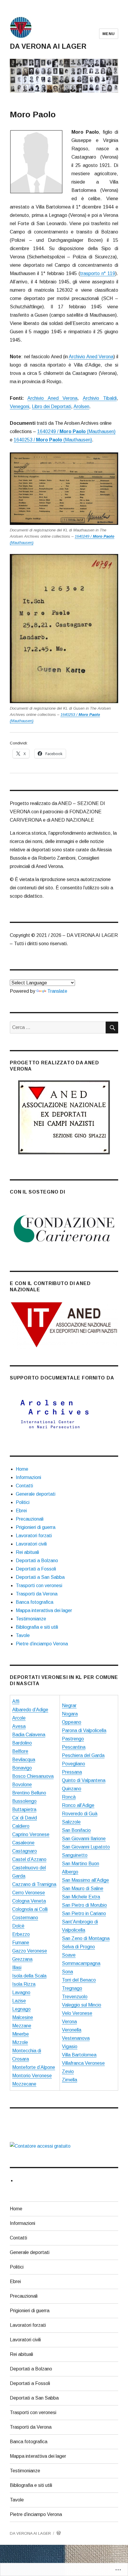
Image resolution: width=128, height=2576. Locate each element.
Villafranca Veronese (83, 2063)
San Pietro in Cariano (84, 1913)
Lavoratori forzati (34, 1536)
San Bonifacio (76, 1830)
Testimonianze (31, 1619)
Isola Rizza (24, 1984)
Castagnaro (25, 1851)
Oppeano (72, 1722)
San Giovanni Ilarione (84, 1839)
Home (22, 1469)
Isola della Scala (29, 1976)
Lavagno (21, 1992)
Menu (109, 34)
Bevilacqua (24, 1760)
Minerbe (21, 2034)
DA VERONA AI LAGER (48, 46)
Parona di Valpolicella (84, 1730)
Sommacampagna (81, 1963)
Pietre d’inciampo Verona (42, 1644)
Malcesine (23, 2017)
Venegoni (19, 407)
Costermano (25, 1918)
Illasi (17, 1967)
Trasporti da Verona (37, 1594)
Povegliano (74, 1764)
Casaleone (23, 1843)
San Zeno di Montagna (86, 1938)
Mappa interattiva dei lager (44, 1610)
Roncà (69, 1797)
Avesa (19, 1726)
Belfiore (20, 1751)
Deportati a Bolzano (37, 1561)
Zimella (70, 2080)
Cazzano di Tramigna (34, 1884)
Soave (69, 1955)
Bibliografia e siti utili (37, 1627)
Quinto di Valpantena (84, 1780)
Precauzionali (30, 1519)
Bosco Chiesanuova (33, 1776)
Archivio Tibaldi (100, 398)
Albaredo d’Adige (30, 1710)
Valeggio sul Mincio (82, 2005)
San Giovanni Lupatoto (86, 1847)
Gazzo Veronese (30, 1951)
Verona (69, 2022)
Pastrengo (73, 1739)
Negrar (69, 1706)
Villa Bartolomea (79, 2055)
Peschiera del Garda (83, 1755)
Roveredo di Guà (80, 1814)
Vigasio (70, 2047)
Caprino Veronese (31, 1834)
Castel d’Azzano (29, 1859)
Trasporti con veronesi (39, 1585)
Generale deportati (36, 1494)
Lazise (19, 2001)
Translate (57, 991)
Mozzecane (24, 2084)
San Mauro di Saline (83, 1888)
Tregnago (72, 1988)
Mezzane (22, 2026)
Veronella (72, 2030)
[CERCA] (112, 1027)
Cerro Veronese (29, 1893)
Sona (67, 1972)
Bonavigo (22, 1768)
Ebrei (21, 1511)
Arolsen (81, 407)
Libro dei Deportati (51, 407)
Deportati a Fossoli (36, 1569)
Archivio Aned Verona (91, 357)
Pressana (72, 1772)
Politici (23, 1502)
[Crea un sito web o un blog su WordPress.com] (59, 2533)
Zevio (68, 2071)
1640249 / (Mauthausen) (76, 431)
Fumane (21, 1943)
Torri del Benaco (79, 1980)
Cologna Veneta (29, 1901)
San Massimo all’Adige (85, 1880)
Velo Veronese (77, 2013)
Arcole (19, 1718)
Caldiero (21, 1826)
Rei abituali (27, 1552)
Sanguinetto (75, 1855)
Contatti (24, 1486)
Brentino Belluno (29, 1793)
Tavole (23, 1635)
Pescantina (74, 1747)
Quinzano (72, 1789)
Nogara (70, 1714)
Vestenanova (76, 2038)
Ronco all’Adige (78, 1805)
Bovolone (22, 1785)
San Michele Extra (81, 1897)
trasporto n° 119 (98, 273)
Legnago (21, 2009)
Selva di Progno (78, 1947)
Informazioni (28, 1477)
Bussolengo (24, 1801)
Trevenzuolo (75, 1997)
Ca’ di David (25, 1818)
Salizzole (71, 1822)
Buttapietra (24, 1809)
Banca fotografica (35, 1602)
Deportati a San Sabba (40, 1577)
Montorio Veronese (32, 2076)
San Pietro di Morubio (84, 1905)
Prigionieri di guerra (36, 1527)
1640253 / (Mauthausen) (53, 440)
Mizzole (20, 2042)
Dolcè (18, 1926)
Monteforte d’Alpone (34, 2067)
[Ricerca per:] (58, 1027)
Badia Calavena (29, 1735)
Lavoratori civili (31, 1544)
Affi (16, 1701)
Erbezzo (21, 1934)
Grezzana (22, 1959)
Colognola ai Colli (30, 1909)
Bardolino (22, 1743)
